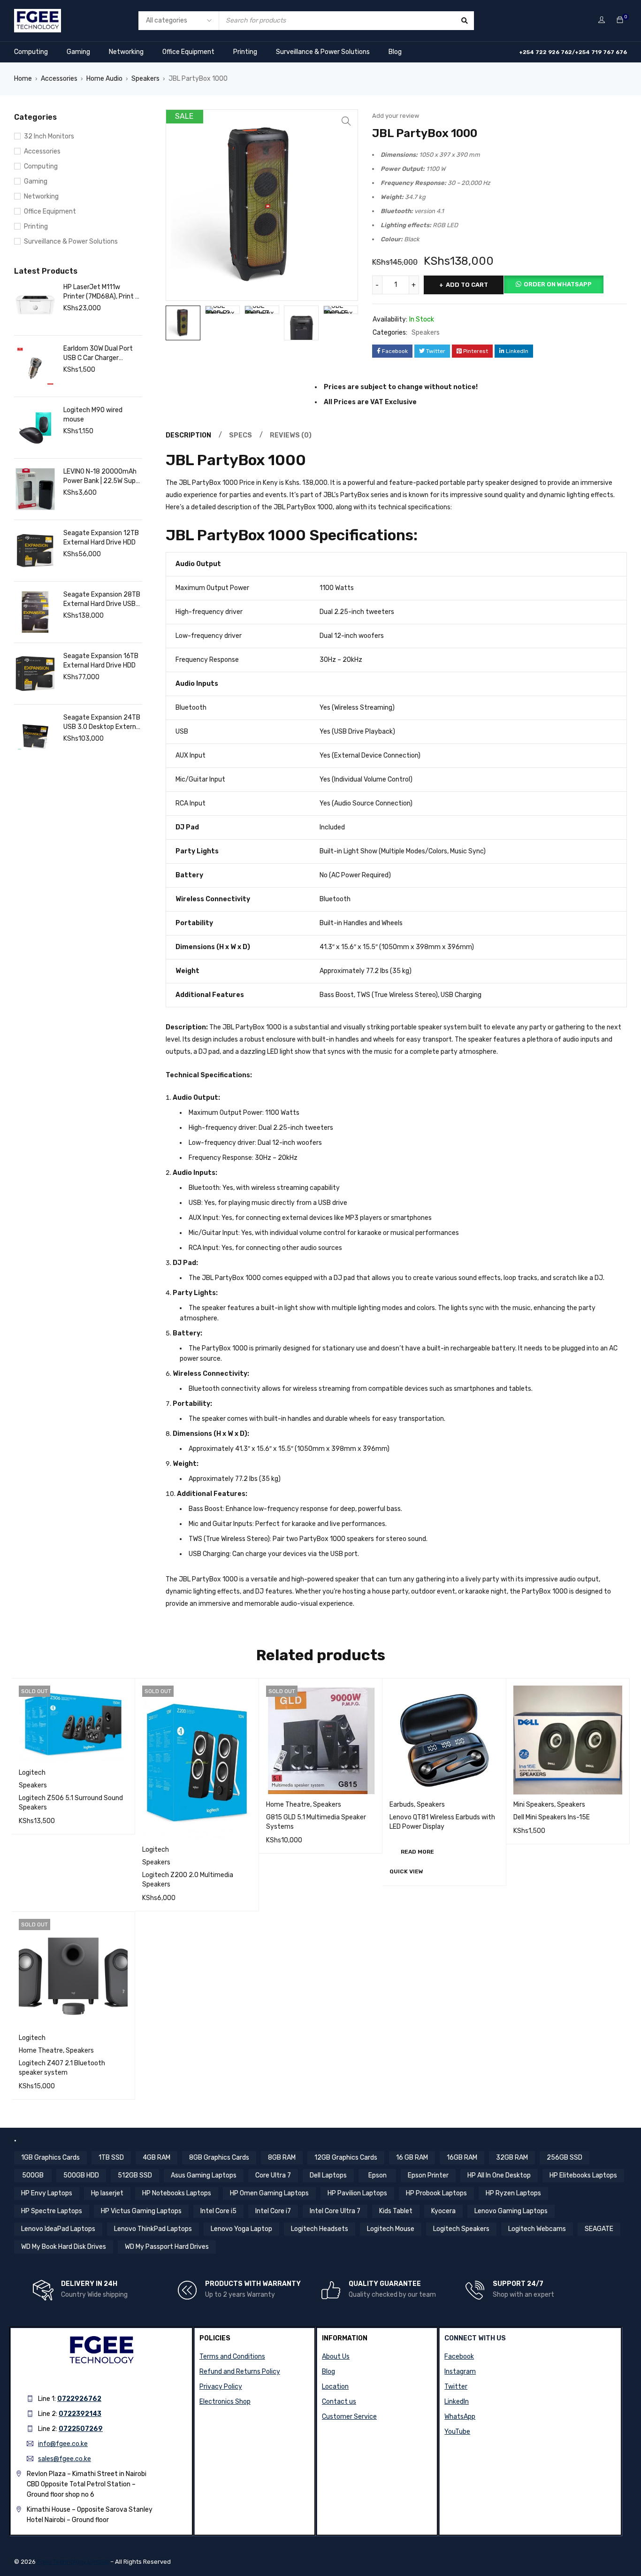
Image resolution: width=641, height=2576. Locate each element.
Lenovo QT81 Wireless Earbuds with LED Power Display (442, 1822)
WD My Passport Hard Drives (167, 2247)
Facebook (459, 2357)
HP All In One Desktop (499, 2175)
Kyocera (443, 2211)
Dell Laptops (328, 2175)
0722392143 (80, 2414)
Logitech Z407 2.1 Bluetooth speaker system (62, 2068)
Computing (31, 52)
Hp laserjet (107, 2193)
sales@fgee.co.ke (65, 2459)
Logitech (32, 1773)
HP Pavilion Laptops (357, 2193)
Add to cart (467, 285)
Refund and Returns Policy (240, 2372)
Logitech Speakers (461, 2229)
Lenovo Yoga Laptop (241, 2229)
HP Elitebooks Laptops (583, 2175)
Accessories (59, 79)
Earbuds (402, 1805)
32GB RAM (512, 2158)
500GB (33, 2175)
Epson (378, 2175)
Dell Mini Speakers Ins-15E (552, 1817)
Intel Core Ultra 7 (335, 2211)
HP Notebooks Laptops (177, 2193)
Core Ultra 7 (273, 2175)
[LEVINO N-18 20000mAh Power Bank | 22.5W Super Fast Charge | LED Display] (35, 489)
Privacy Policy (221, 2387)
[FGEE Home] (38, 15)
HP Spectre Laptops (52, 2211)
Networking (126, 52)
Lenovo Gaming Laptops (511, 2211)
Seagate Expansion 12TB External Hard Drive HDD (101, 538)
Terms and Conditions (232, 2357)
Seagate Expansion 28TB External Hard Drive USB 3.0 (102, 600)
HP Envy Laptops (47, 2193)
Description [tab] (188, 435)
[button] (346, 121)
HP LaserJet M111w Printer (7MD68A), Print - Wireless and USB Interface (101, 292)
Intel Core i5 (218, 2211)
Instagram (460, 2372)
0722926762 (79, 2399)
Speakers (145, 79)
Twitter (456, 2387)
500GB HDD (81, 2175)
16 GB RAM (412, 2158)
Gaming (78, 52)
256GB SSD (565, 2158)
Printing (245, 52)
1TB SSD (111, 2158)
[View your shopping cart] (620, 20)
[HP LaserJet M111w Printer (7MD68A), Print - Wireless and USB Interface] (35, 305)
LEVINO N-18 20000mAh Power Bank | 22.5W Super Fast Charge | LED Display (103, 477)
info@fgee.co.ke (63, 2444)
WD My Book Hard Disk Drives (64, 2247)
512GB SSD (135, 2175)
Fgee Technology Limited (73, 2562)
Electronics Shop (225, 2402)
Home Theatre (288, 1805)
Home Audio (104, 79)
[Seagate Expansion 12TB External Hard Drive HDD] (35, 551)
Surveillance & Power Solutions (323, 52)
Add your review (396, 116)
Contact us (339, 2402)
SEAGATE (599, 2229)
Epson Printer (428, 2175)
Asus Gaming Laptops (204, 2175)
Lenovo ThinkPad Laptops (153, 2229)
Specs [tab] (240, 435)
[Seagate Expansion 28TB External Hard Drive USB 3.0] (35, 612)
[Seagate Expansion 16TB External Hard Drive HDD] (35, 674)
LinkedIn (457, 2402)
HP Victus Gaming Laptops (141, 2211)
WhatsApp (460, 2417)
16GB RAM (462, 2158)
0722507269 (81, 2429)
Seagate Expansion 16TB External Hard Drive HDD (101, 661)
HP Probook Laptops (436, 2193)
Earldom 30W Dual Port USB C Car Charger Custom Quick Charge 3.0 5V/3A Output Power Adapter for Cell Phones (102, 354)
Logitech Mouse (391, 2229)
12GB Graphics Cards (346, 2158)
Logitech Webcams (537, 2229)
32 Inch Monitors (49, 136)
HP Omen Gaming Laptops (269, 2193)
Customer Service (349, 2417)
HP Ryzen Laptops (513, 2193)
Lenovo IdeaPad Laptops (58, 2229)
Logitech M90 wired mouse (93, 415)
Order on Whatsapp (558, 284)
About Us (336, 2357)
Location (335, 2387)
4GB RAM (156, 2158)
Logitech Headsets (320, 2229)
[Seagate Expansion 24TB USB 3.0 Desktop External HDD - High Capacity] (35, 735)
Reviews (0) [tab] (291, 435)
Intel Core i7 (273, 2211)
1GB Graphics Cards (50, 2158)
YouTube (457, 2432)
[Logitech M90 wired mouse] (35, 428)
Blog (395, 52)
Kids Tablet (396, 2211)
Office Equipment (188, 52)
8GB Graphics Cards (219, 2158)
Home (23, 79)
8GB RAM (282, 2158)
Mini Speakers (534, 1805)
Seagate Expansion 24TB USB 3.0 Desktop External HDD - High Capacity (102, 723)
